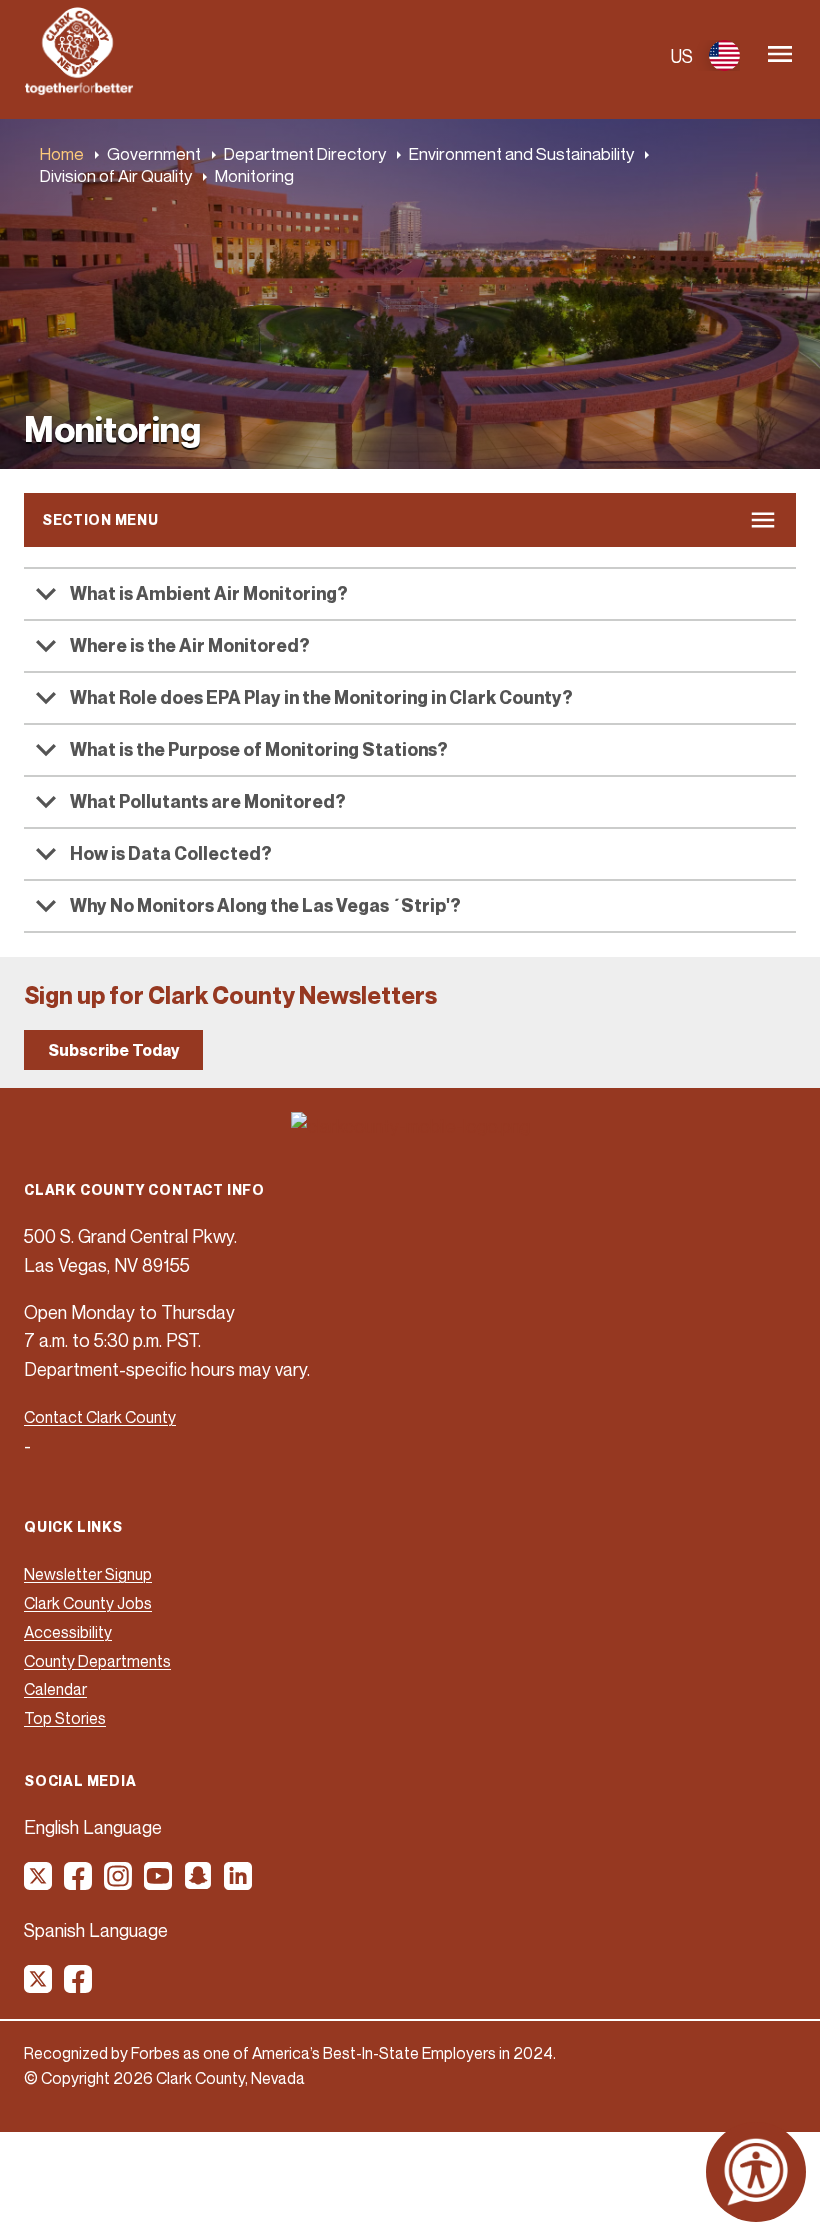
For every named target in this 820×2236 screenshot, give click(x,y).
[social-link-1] (39, 1883)
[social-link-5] (199, 1883)
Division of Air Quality (116, 175)
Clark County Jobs (88, 1603)
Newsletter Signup (88, 1574)
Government (154, 153)
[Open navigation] (780, 55)
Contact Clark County (100, 1417)
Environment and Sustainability (521, 153)
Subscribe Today (113, 1050)
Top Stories (65, 1718)
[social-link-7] (39, 1986)
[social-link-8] (79, 1986)
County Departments (97, 1661)
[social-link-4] (159, 1883)
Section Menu (100, 519)
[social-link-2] (79, 1883)
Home (62, 153)
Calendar (55, 1689)
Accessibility (68, 1632)
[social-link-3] (119, 1883)
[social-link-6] (239, 1883)
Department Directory (305, 153)
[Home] (79, 89)
